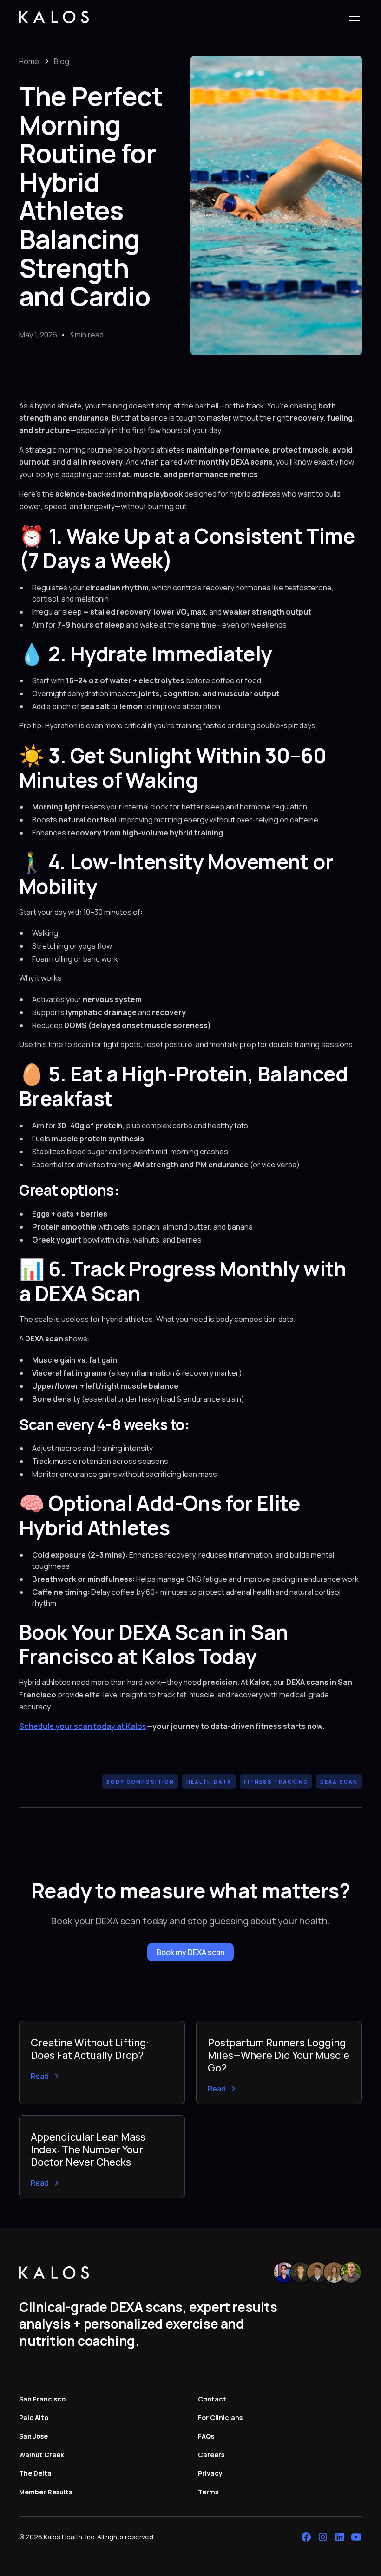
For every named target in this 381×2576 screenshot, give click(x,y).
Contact (212, 2399)
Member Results (46, 2492)
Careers (211, 2455)
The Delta (35, 2473)
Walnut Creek (42, 2455)
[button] (353, 17)
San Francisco (42, 2399)
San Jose (33, 2436)
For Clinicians (220, 2417)
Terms (208, 2492)
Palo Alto (34, 2417)
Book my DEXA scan (190, 1952)
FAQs (206, 2436)
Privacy (210, 2473)
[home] (54, 17)
